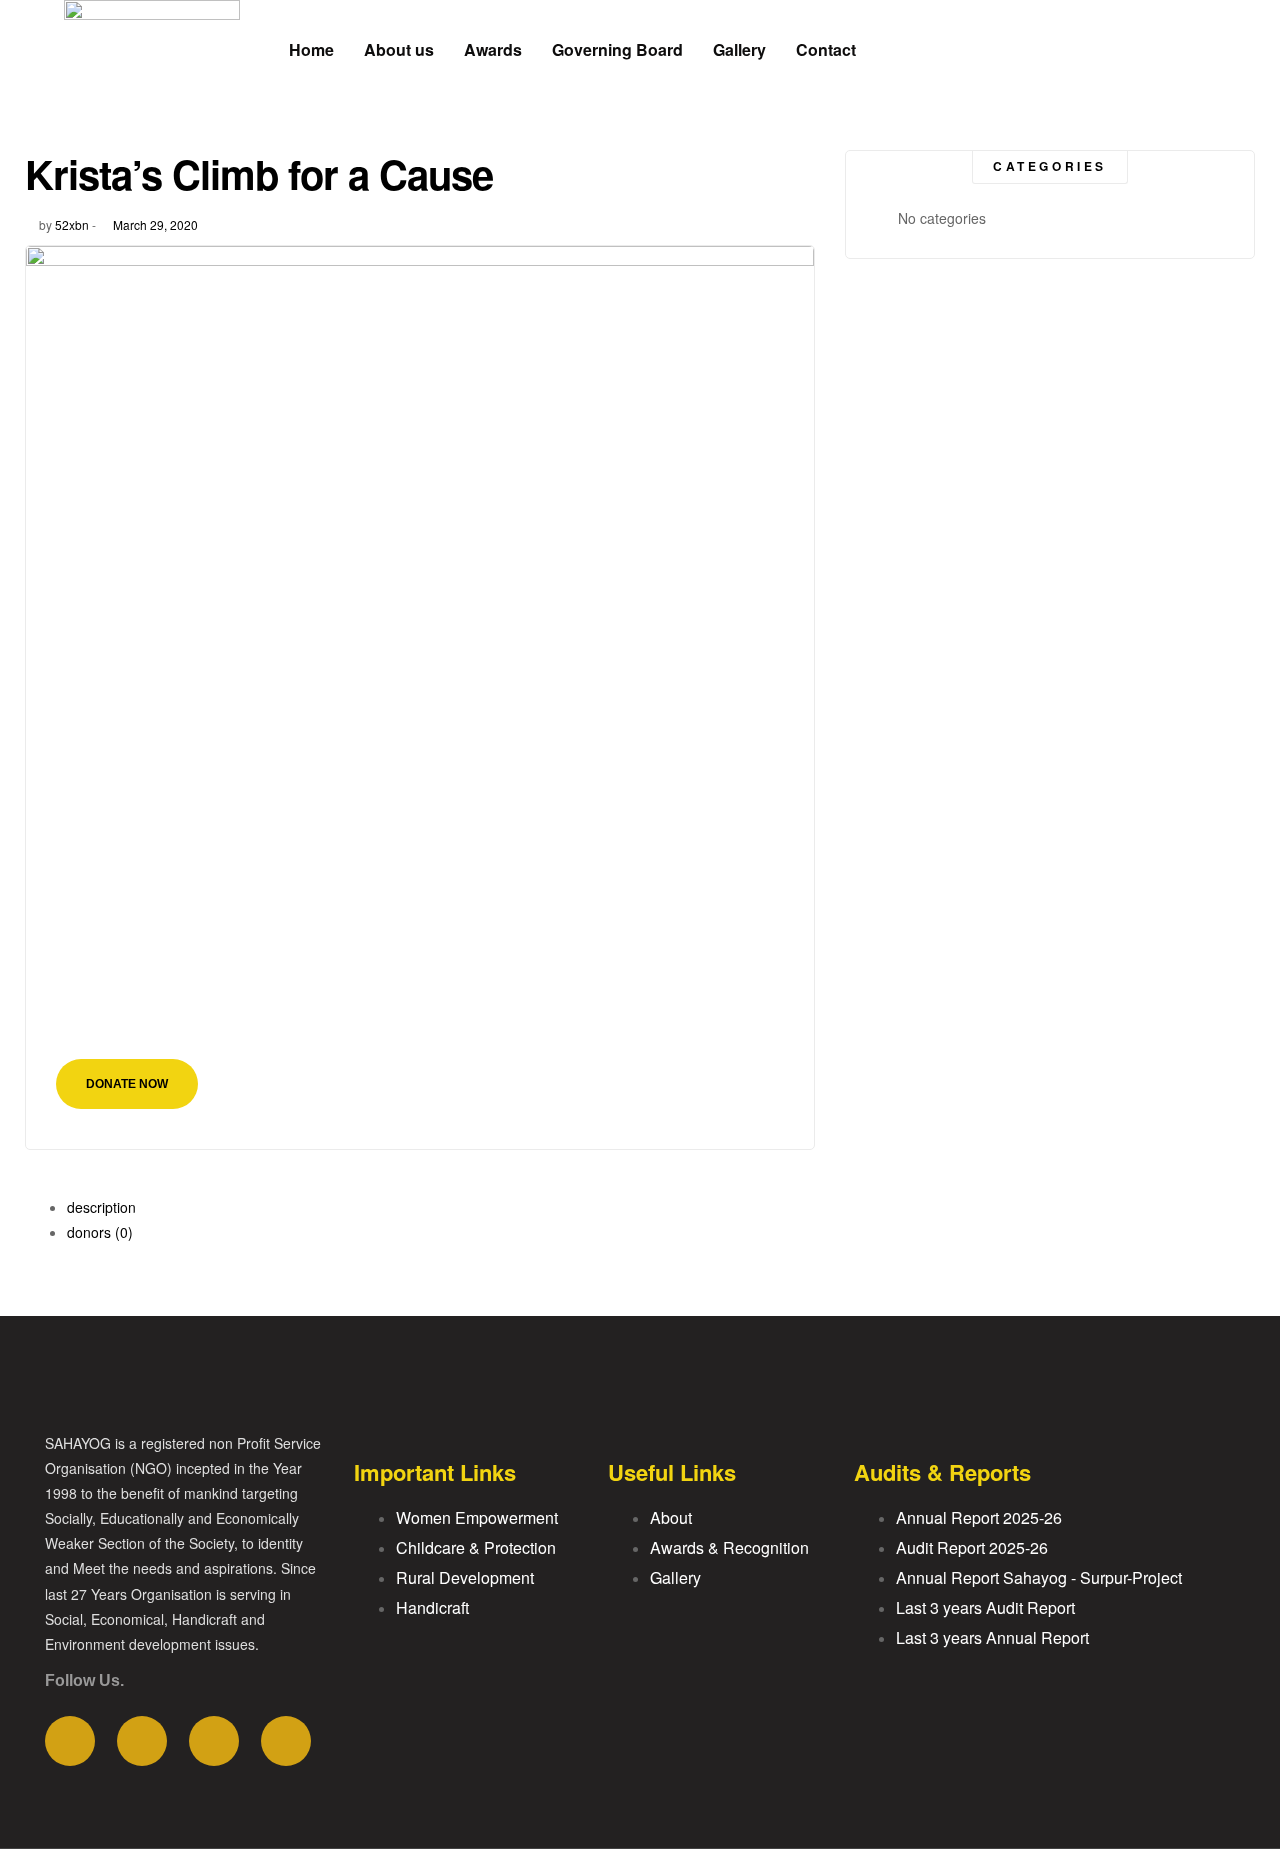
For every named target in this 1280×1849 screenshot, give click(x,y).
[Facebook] (70, 1741)
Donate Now (127, 1084)
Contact (826, 49)
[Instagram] (286, 1741)
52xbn (72, 224)
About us (399, 49)
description (101, 1207)
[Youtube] (214, 1741)
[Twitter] (142, 1741)
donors (100, 1232)
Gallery (739, 49)
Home (311, 49)
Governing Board (617, 49)
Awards (493, 49)
